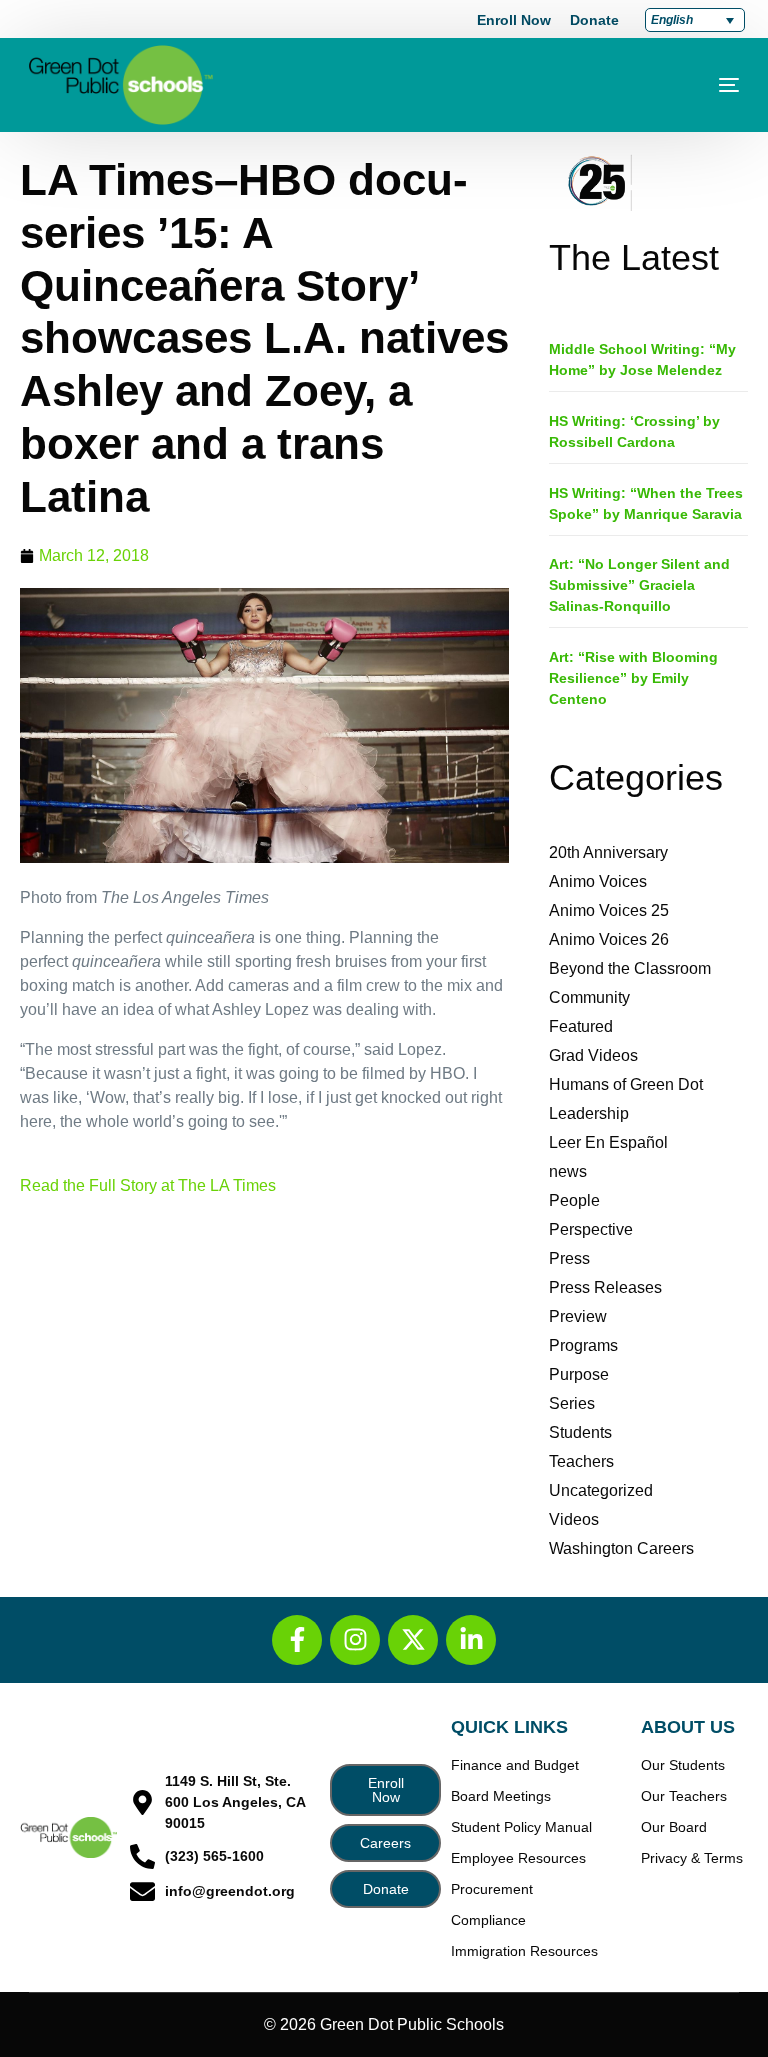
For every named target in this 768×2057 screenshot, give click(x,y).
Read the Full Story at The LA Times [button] (148, 1185)
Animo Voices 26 (609, 939)
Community (589, 997)
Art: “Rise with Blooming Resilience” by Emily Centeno (633, 678)
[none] (695, 20)
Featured (581, 1026)
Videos (574, 1519)
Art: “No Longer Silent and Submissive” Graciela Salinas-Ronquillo (639, 585)
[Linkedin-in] (471, 1640)
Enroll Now (514, 20)
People (574, 1200)
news (568, 1171)
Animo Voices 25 (609, 910)
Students (580, 1432)
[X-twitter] (413, 1640)
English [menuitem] (672, 20)
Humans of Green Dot (626, 1084)
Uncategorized (601, 1490)
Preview (578, 1316)
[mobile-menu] (699, 85)
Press (569, 1258)
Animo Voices (598, 881)
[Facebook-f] (297, 1640)
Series (572, 1403)
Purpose (579, 1374)
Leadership (589, 1113)
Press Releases (605, 1287)
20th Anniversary (608, 852)
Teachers (581, 1461)
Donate (594, 20)
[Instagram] (355, 1640)
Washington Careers (621, 1548)
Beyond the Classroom (630, 968)
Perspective (591, 1229)
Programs (583, 1345)
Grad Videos (593, 1055)
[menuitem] (695, 20)
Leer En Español (608, 1142)
